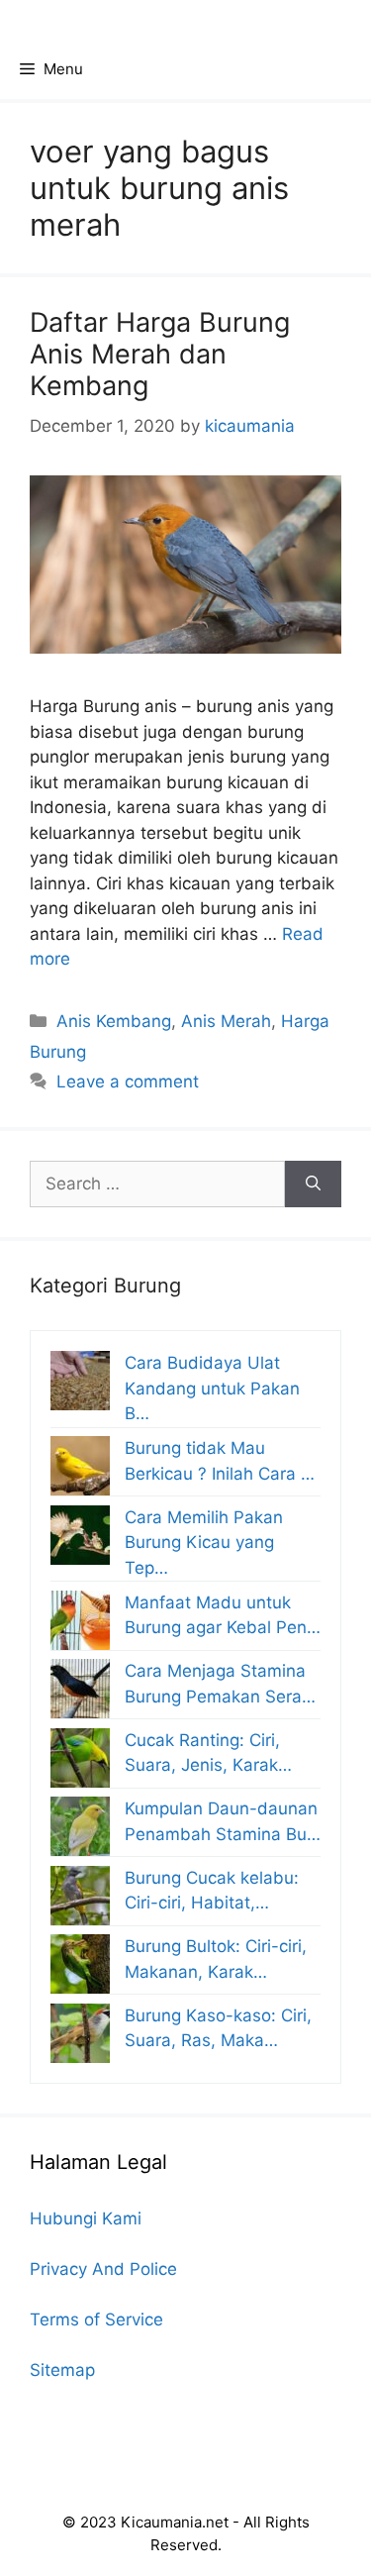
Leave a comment (128, 1082)
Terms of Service (96, 2319)
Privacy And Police (103, 2269)
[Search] (313, 1185)
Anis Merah (226, 1021)
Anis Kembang (114, 1021)
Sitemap (62, 2370)
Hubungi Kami (86, 2218)
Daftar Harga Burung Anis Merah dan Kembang (160, 355)
